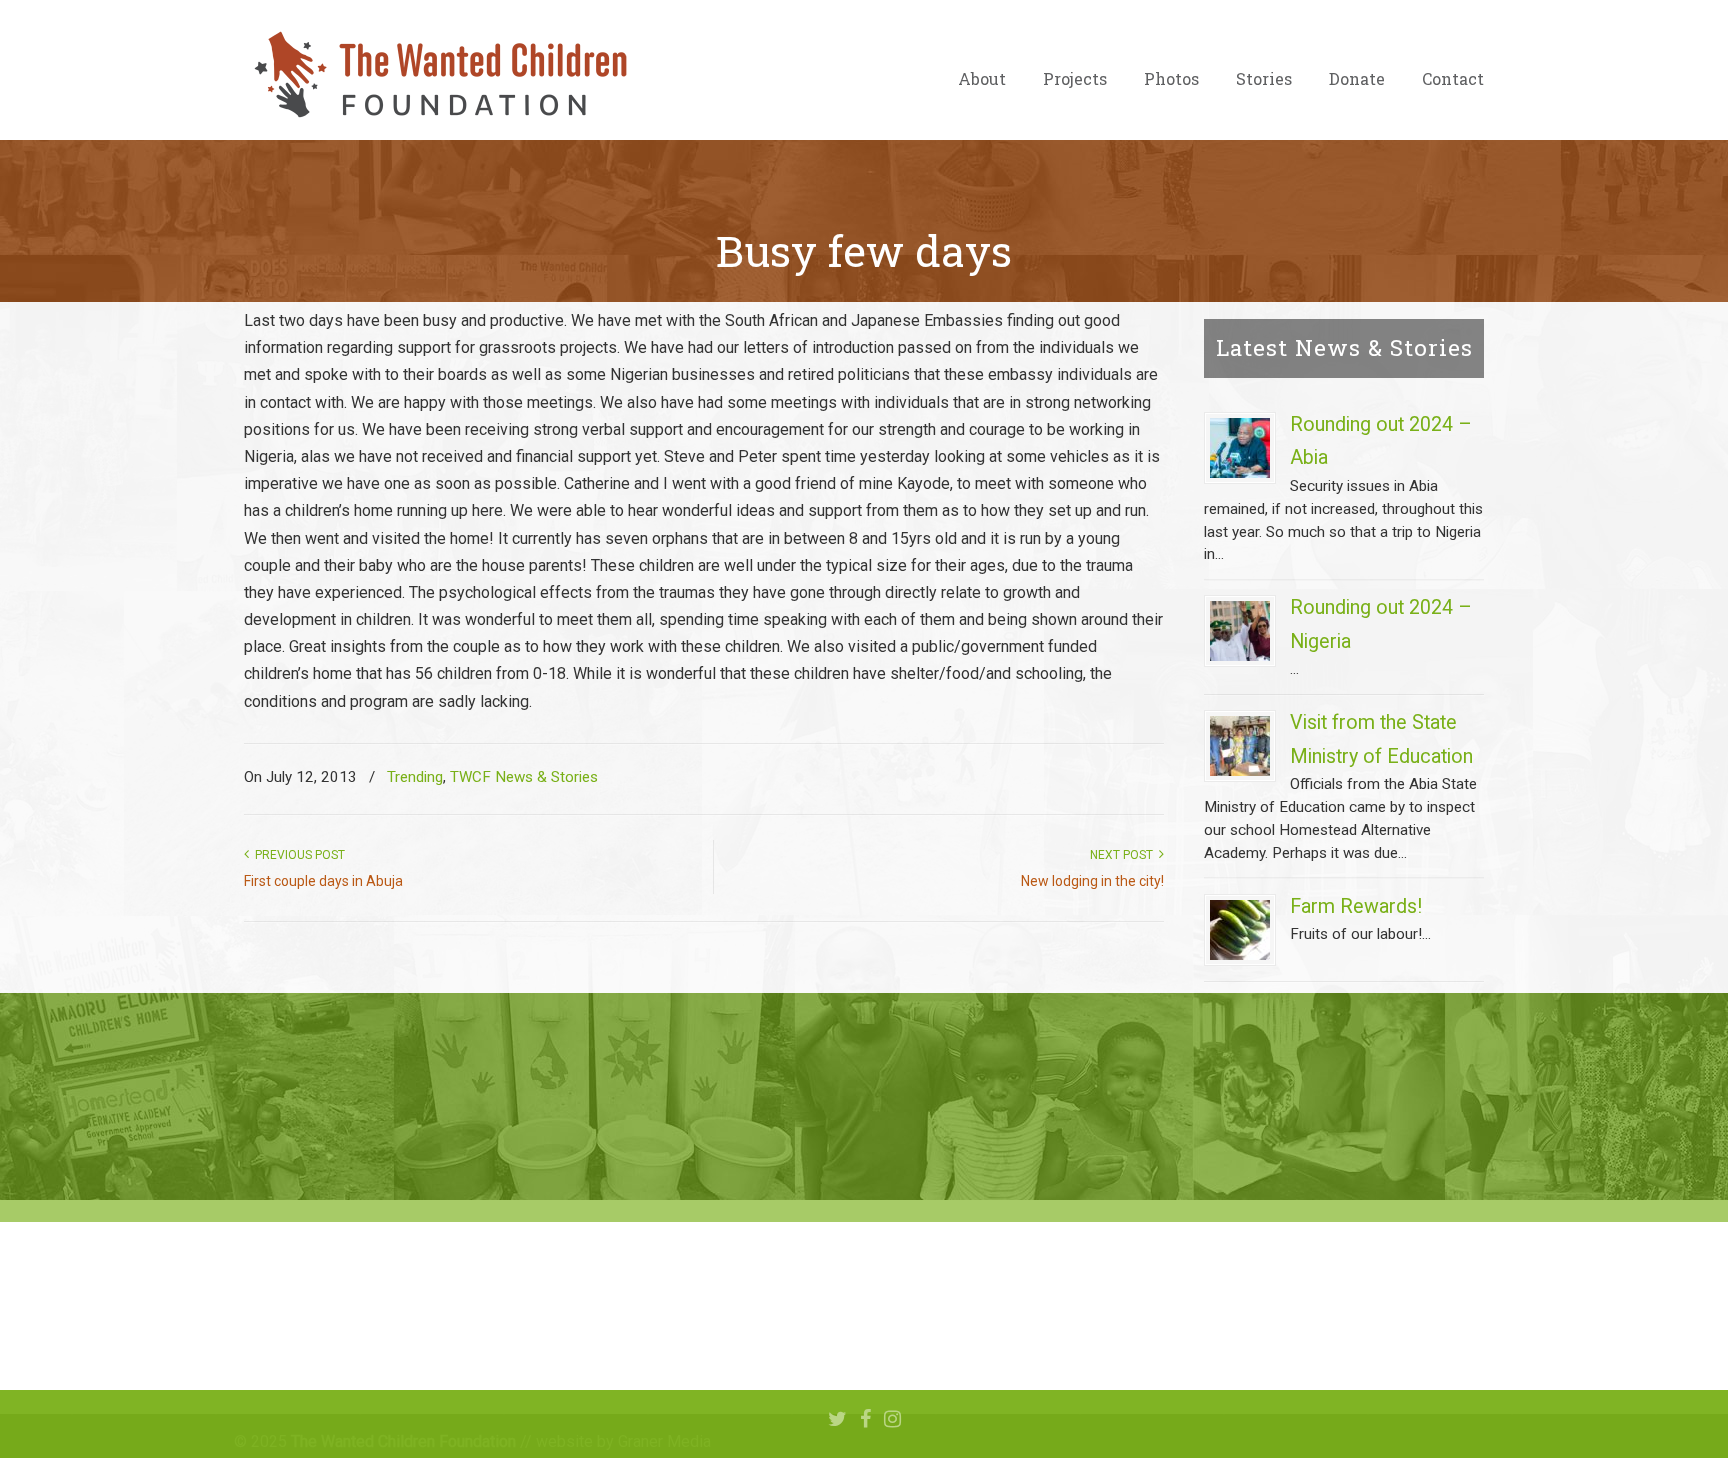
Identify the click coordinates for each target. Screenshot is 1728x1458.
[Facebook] (865, 1420)
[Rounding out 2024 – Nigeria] (1240, 631)
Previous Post (297, 855)
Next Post (1124, 855)
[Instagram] (892, 1420)
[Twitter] (837, 1420)
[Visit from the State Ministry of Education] (1240, 746)
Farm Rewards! (1356, 906)
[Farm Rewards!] (1240, 930)
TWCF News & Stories (524, 777)
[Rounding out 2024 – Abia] (1240, 448)
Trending (415, 777)
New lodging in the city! (1092, 881)
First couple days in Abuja (323, 881)
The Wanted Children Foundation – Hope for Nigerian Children (439, 75)
